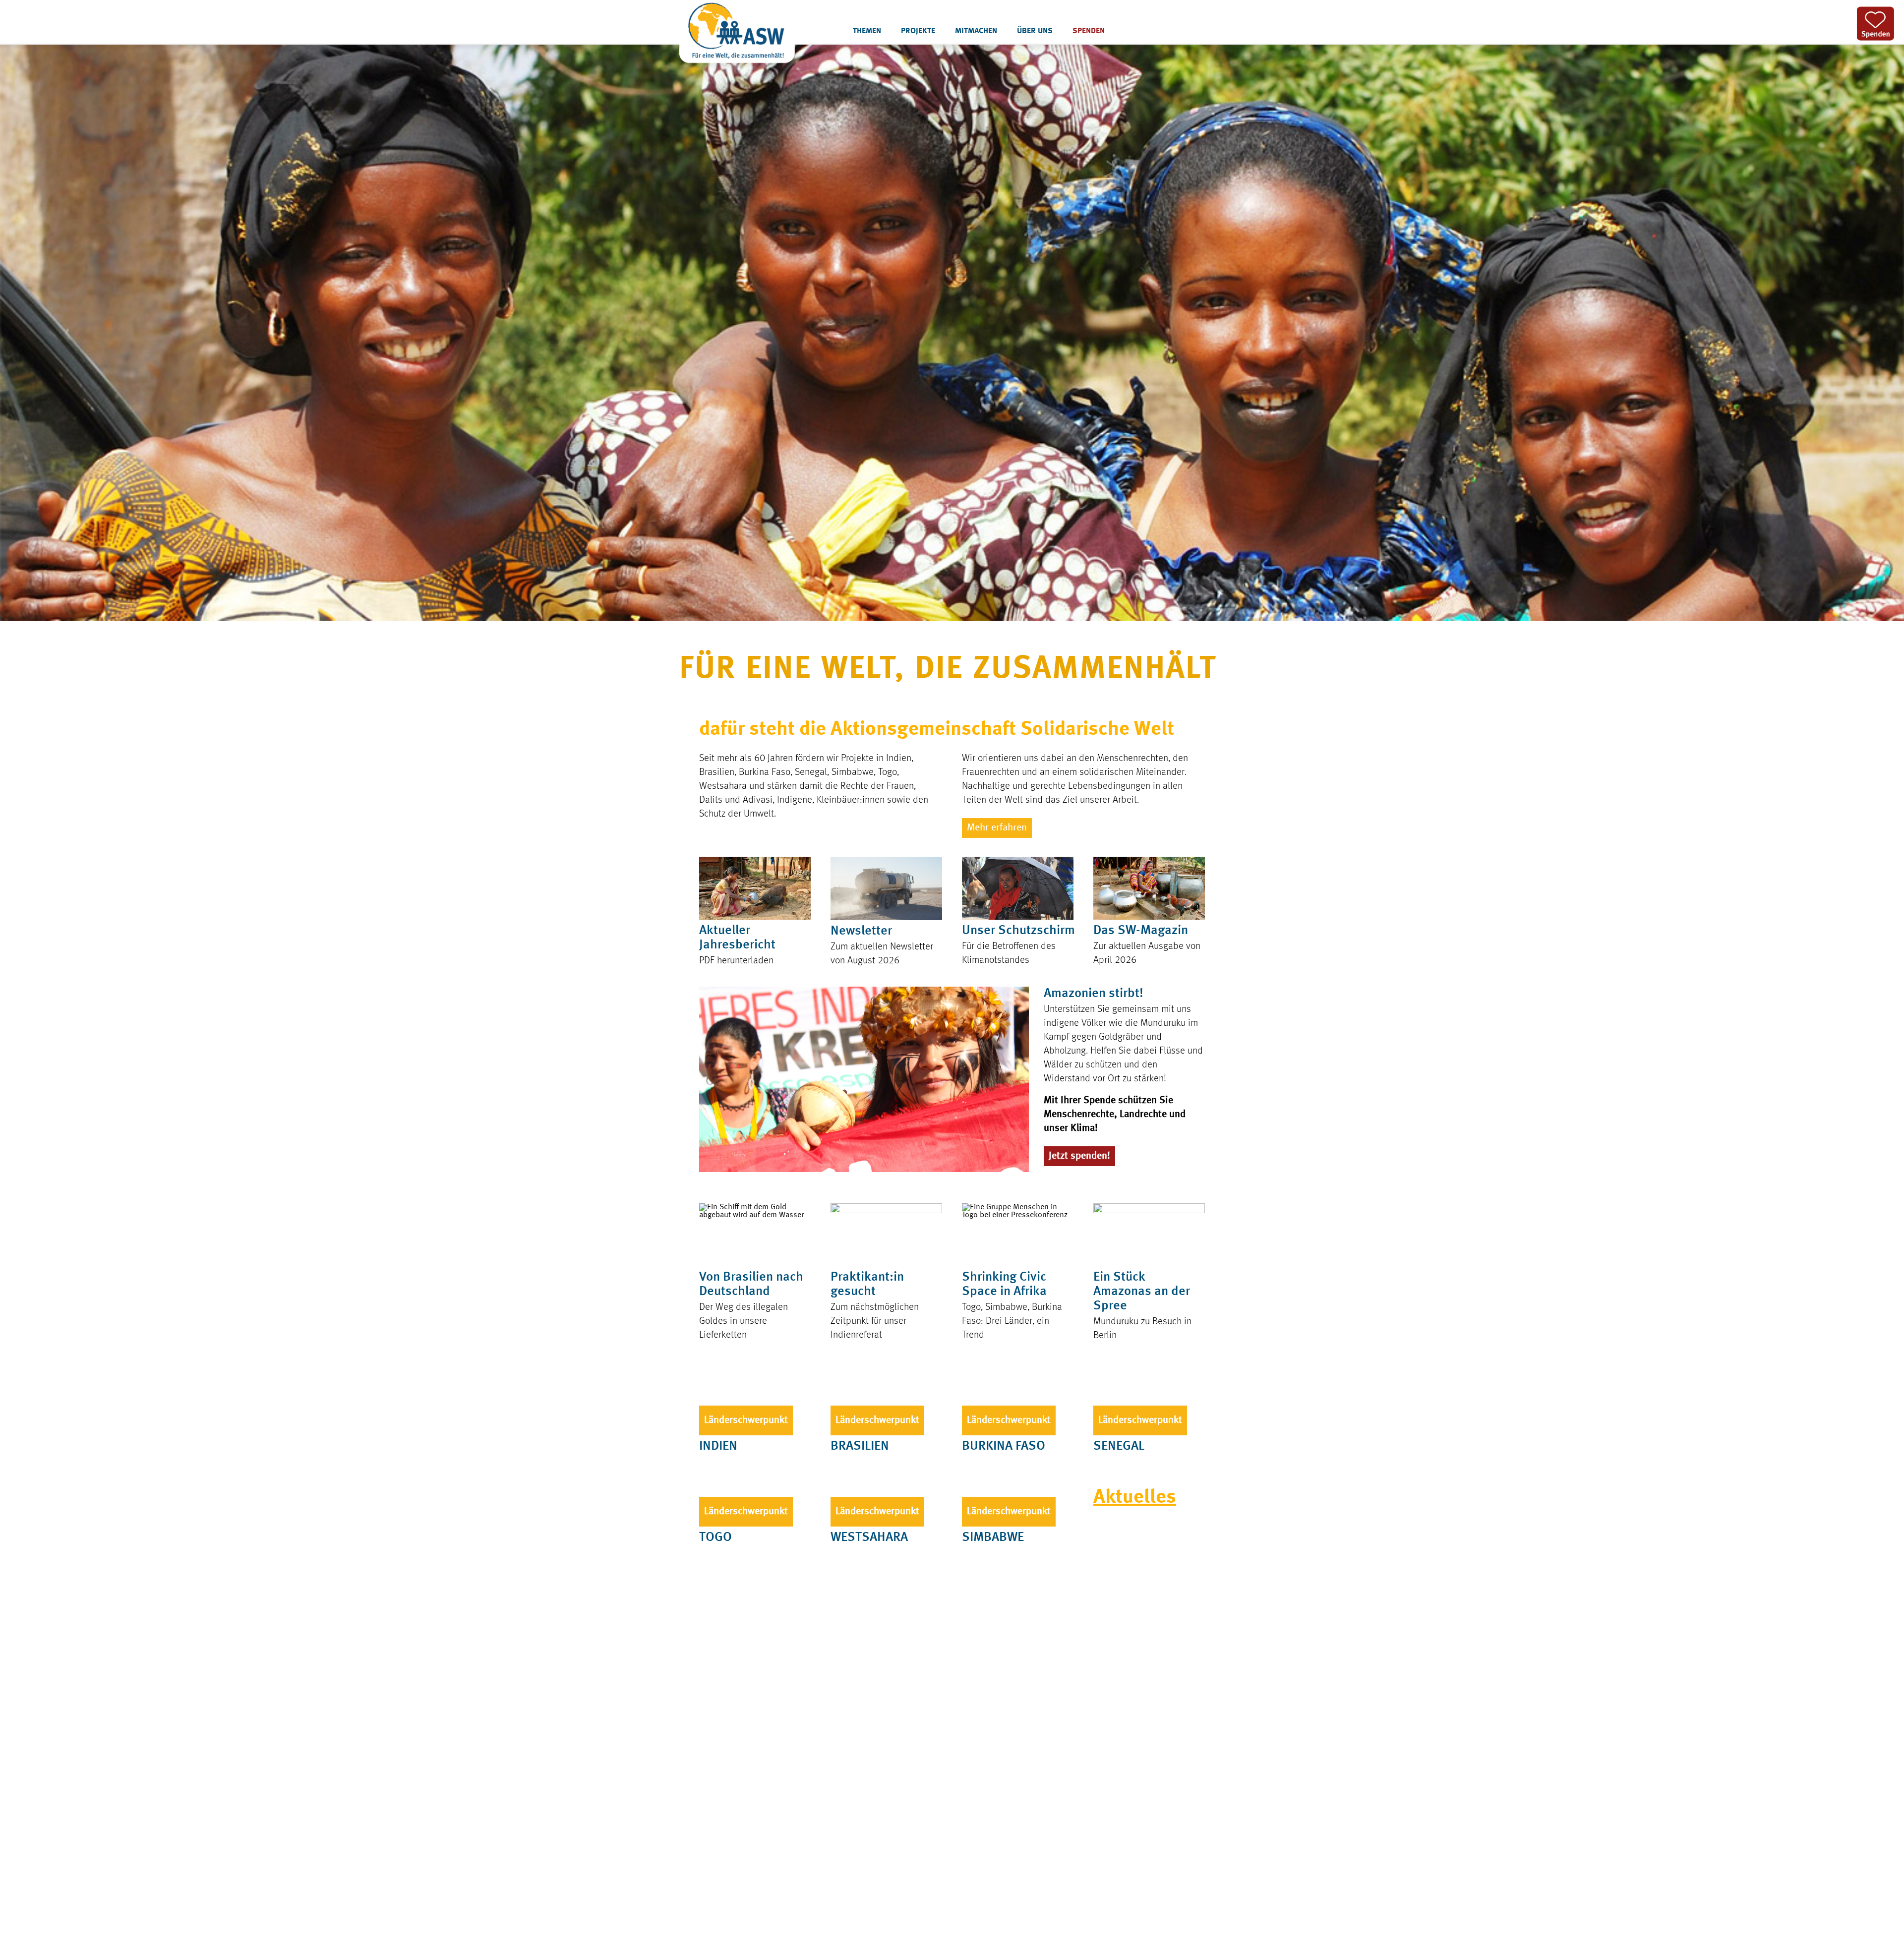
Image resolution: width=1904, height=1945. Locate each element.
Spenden (1089, 31)
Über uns (1035, 31)
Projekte (918, 31)
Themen (867, 31)
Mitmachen (976, 31)
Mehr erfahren (997, 828)
